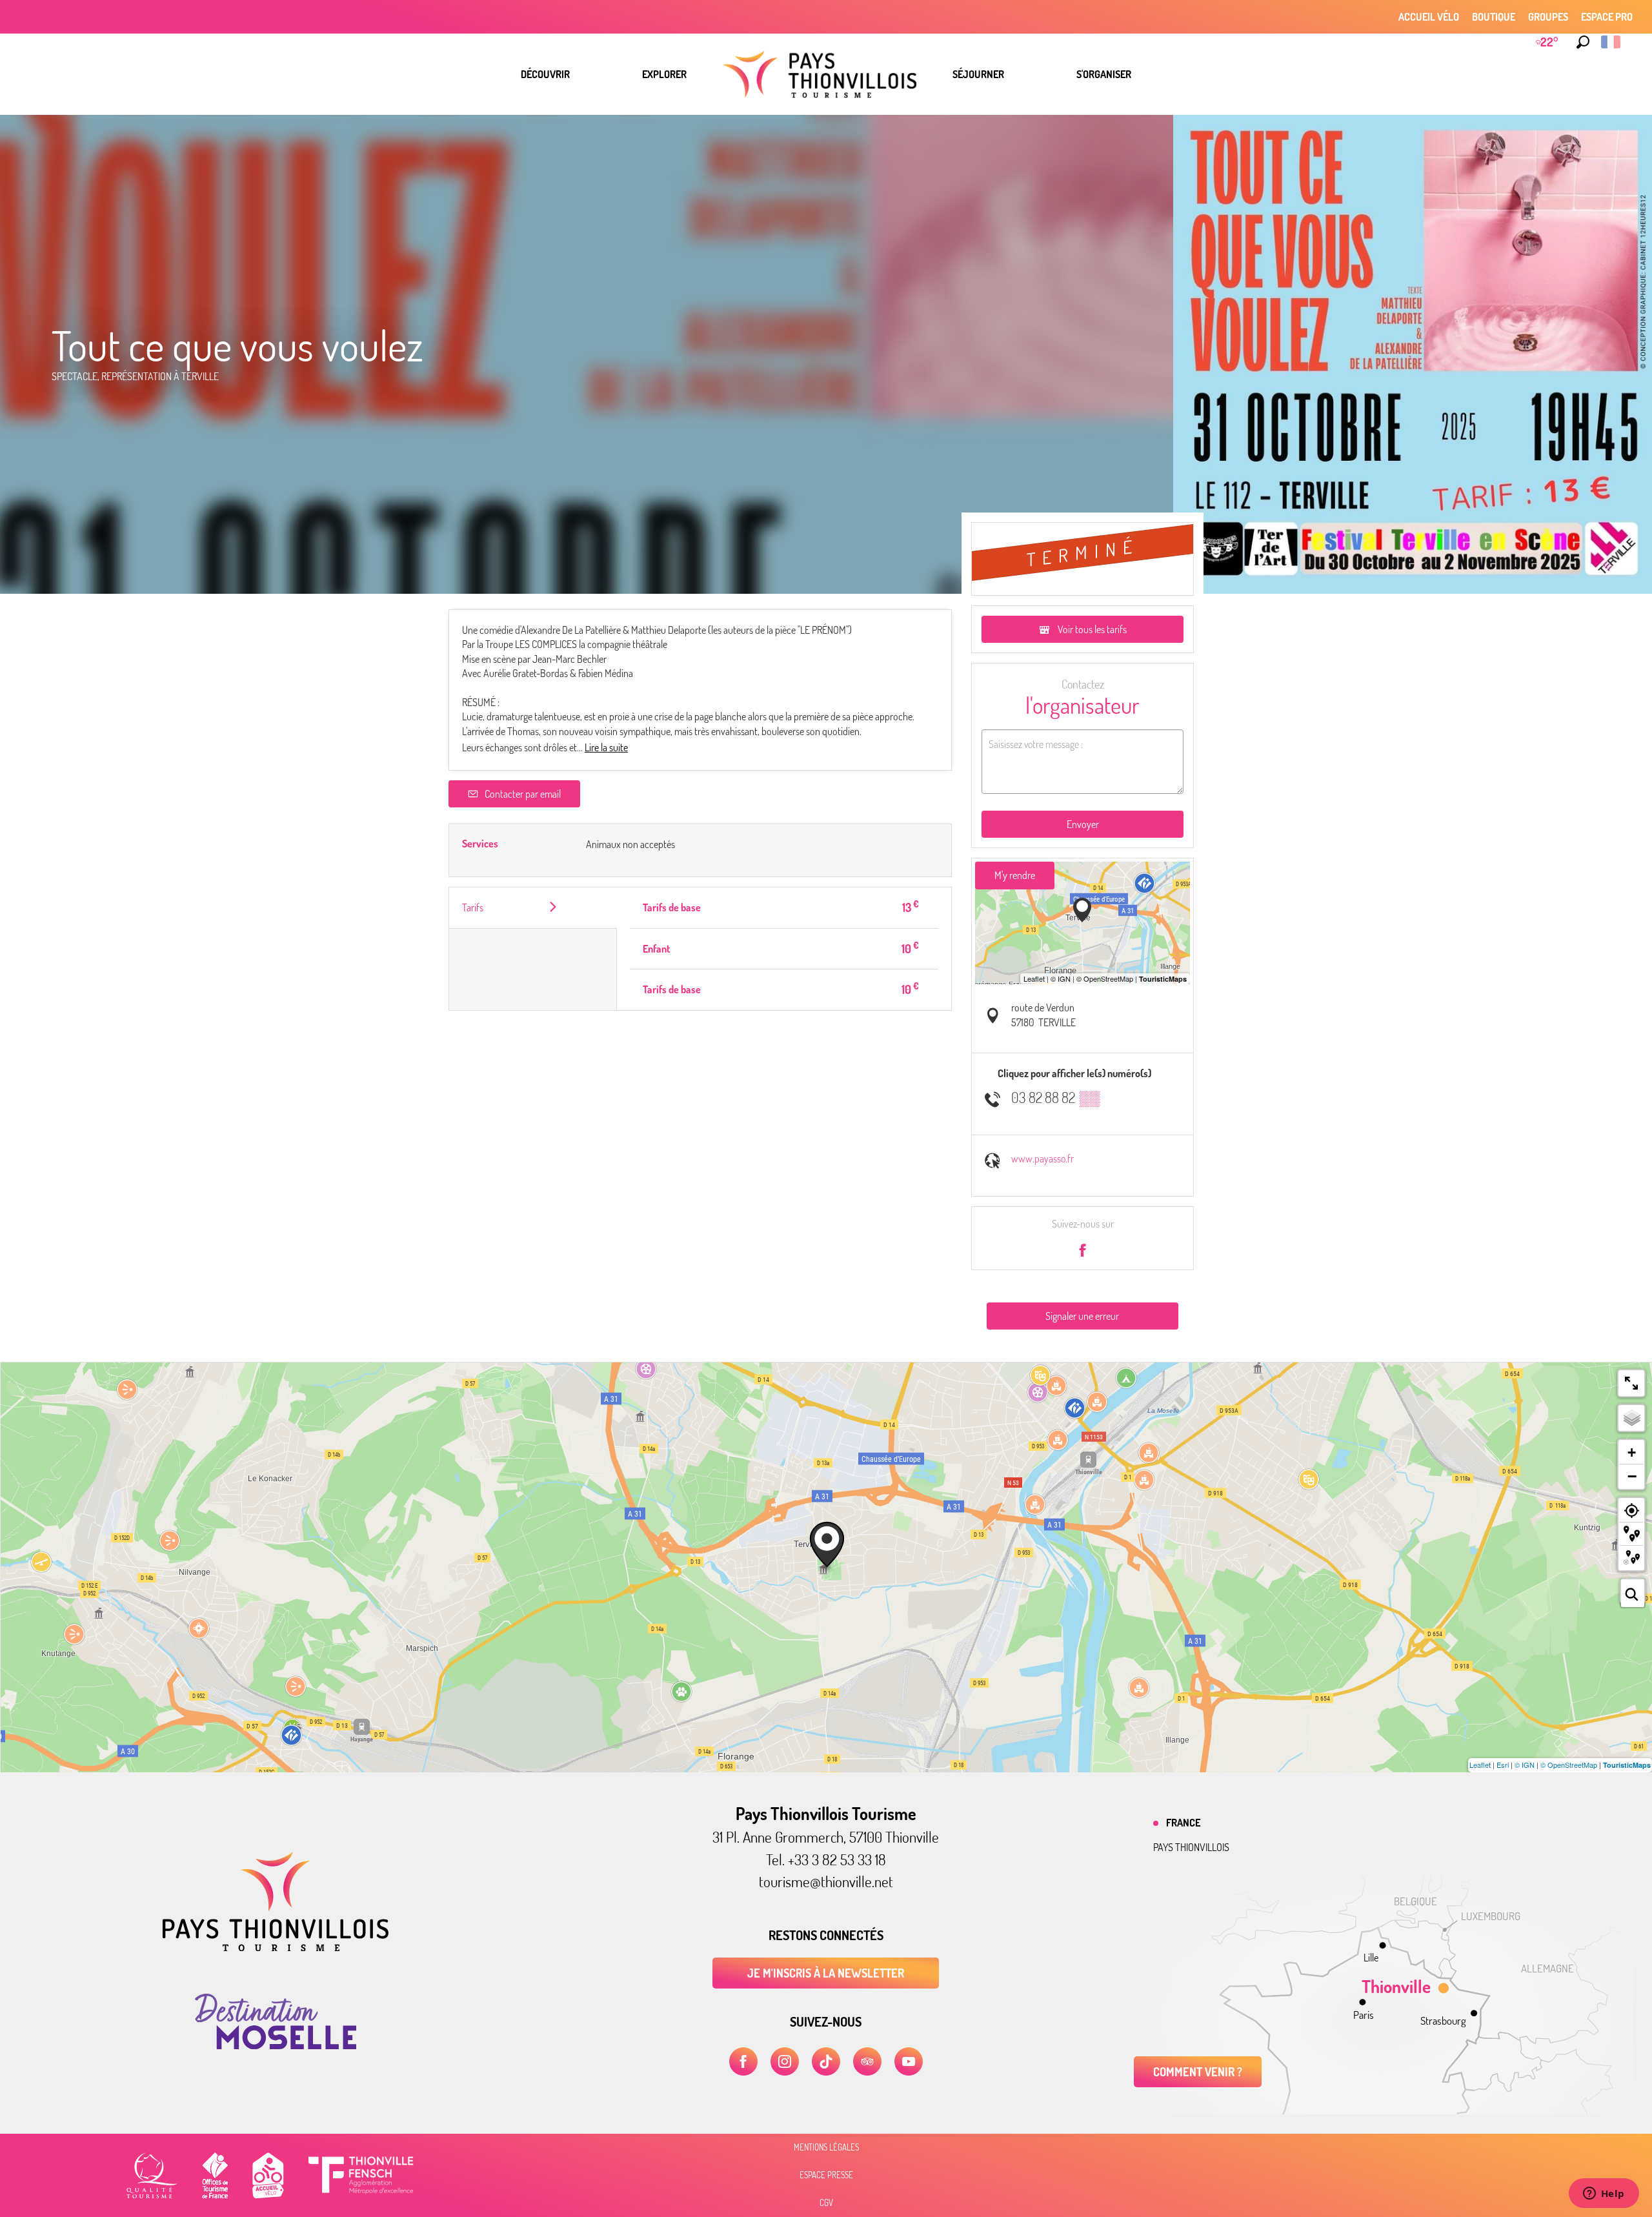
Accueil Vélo (1429, 17)
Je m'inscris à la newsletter (826, 1973)
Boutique (1494, 17)
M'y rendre (1015, 875)
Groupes (1548, 17)
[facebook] (743, 2061)
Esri (1503, 1765)
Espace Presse (826, 2175)
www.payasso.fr (1043, 1159)
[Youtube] (909, 2061)
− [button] (1632, 1476)
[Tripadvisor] (867, 2061)
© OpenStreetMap (1569, 1765)
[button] (1583, 42)
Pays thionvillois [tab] (1191, 1847)
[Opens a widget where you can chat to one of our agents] (1604, 2194)
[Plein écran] (1631, 1383)
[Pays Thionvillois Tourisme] (276, 1947)
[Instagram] (785, 2061)
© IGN (1525, 1765)
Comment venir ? (1198, 2072)
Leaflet (1480, 1765)
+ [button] (1632, 1453)
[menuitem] (545, 74)
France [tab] (1183, 1823)
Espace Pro (1607, 17)
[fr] (1612, 42)
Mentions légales (826, 2147)
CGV (826, 2203)
